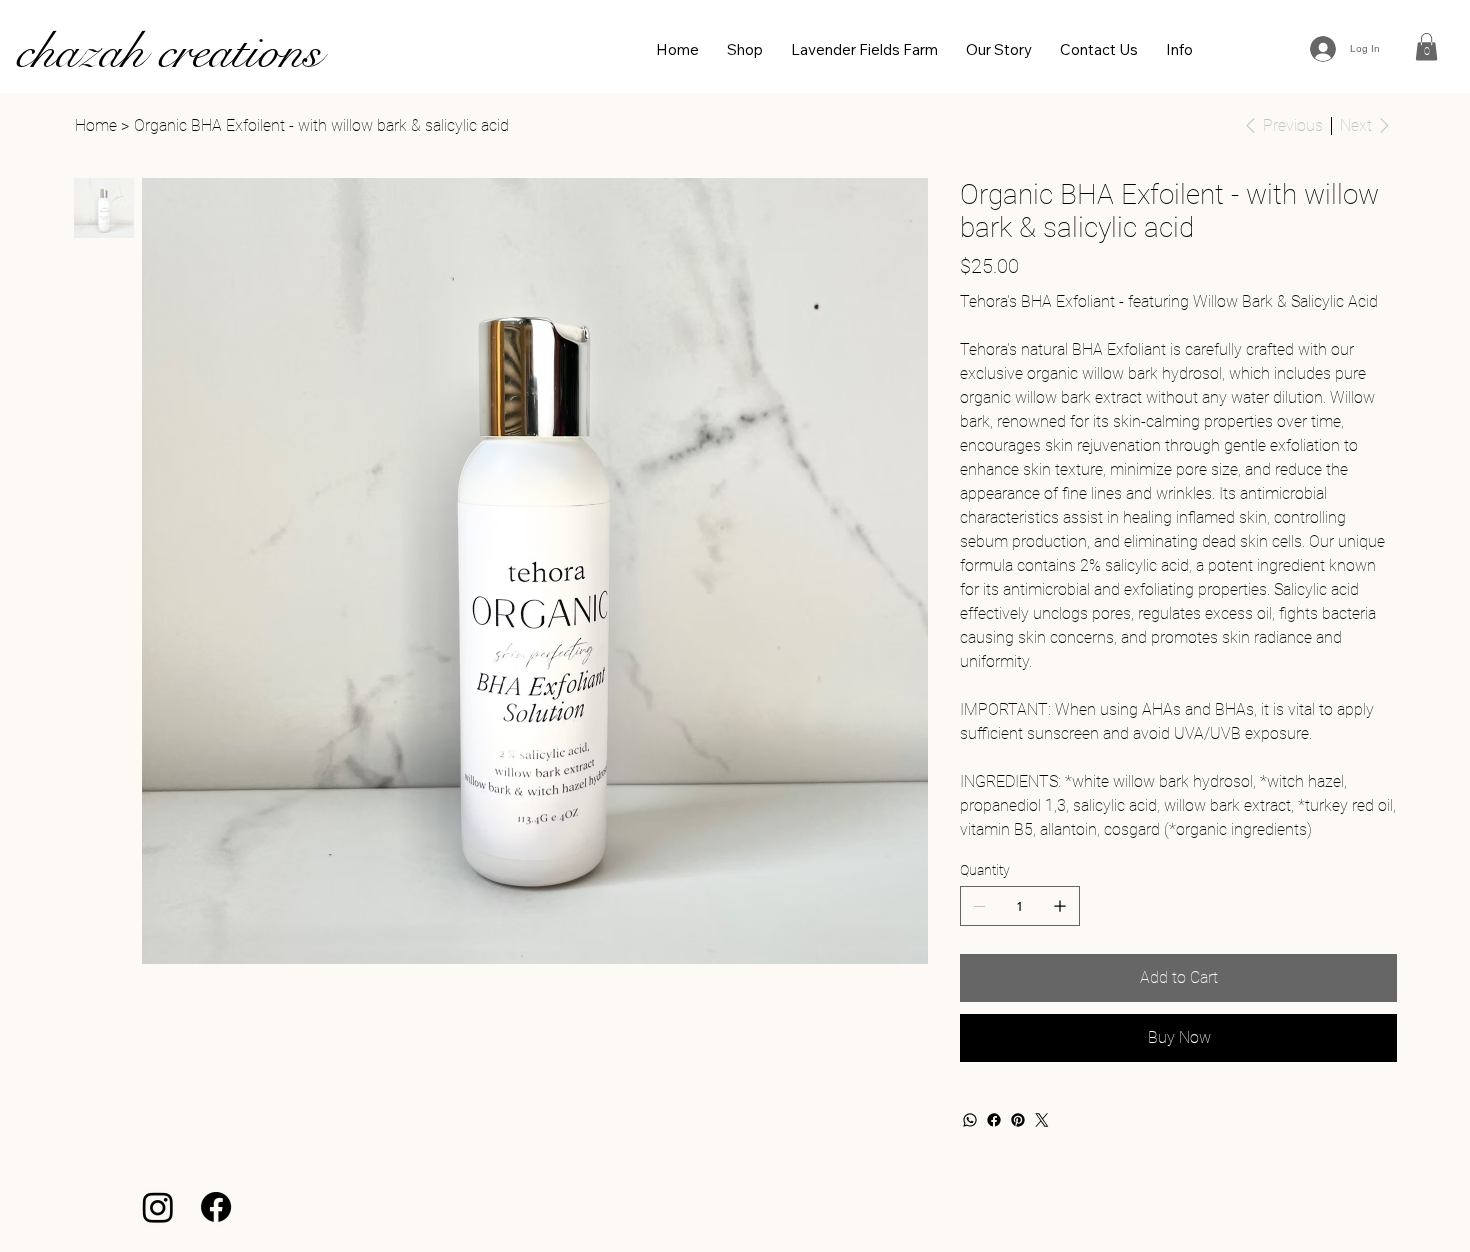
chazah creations (168, 51)
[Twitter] (1042, 1120)
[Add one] (1060, 906)
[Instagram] (158, 1207)
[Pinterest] (1018, 1120)
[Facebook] (994, 1120)
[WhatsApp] (970, 1120)
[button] (1426, 46)
